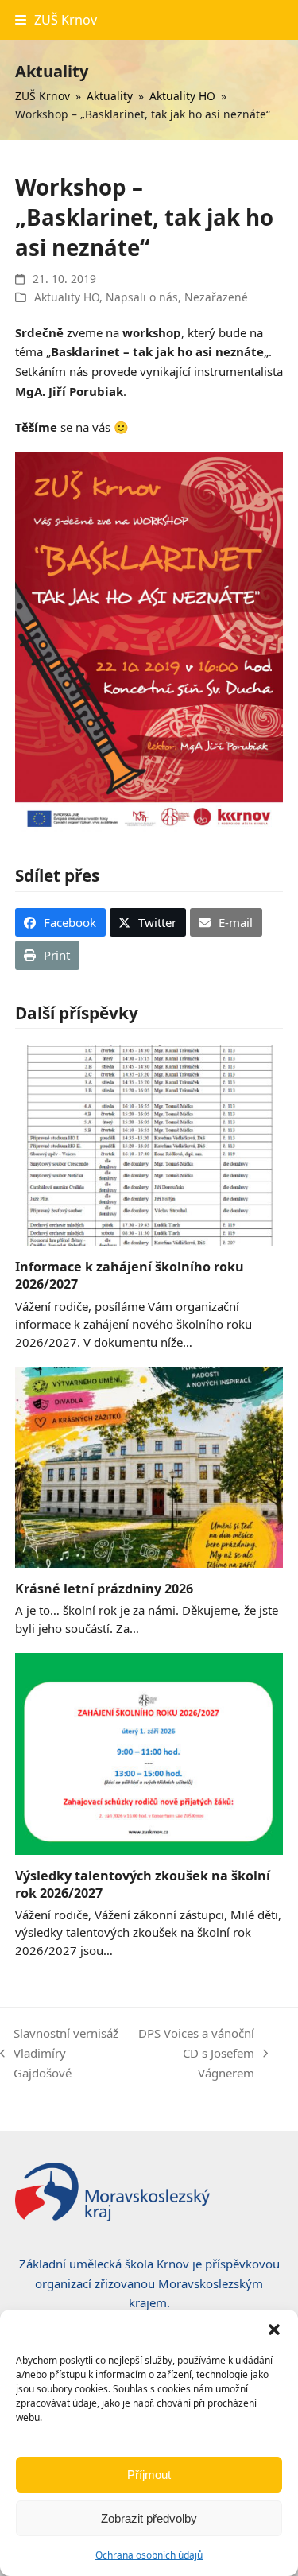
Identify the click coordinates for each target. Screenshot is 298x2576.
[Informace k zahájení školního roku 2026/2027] (149, 1144)
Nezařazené (216, 297)
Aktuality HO (67, 297)
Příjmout (149, 2475)
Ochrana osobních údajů (149, 2555)
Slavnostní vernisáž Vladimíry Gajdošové (59, 2054)
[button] (274, 2330)
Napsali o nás (142, 297)
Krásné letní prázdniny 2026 (104, 1589)
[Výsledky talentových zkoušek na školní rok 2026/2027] (149, 1752)
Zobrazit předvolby (149, 2518)
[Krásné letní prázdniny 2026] (149, 1466)
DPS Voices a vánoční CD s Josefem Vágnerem (195, 2054)
